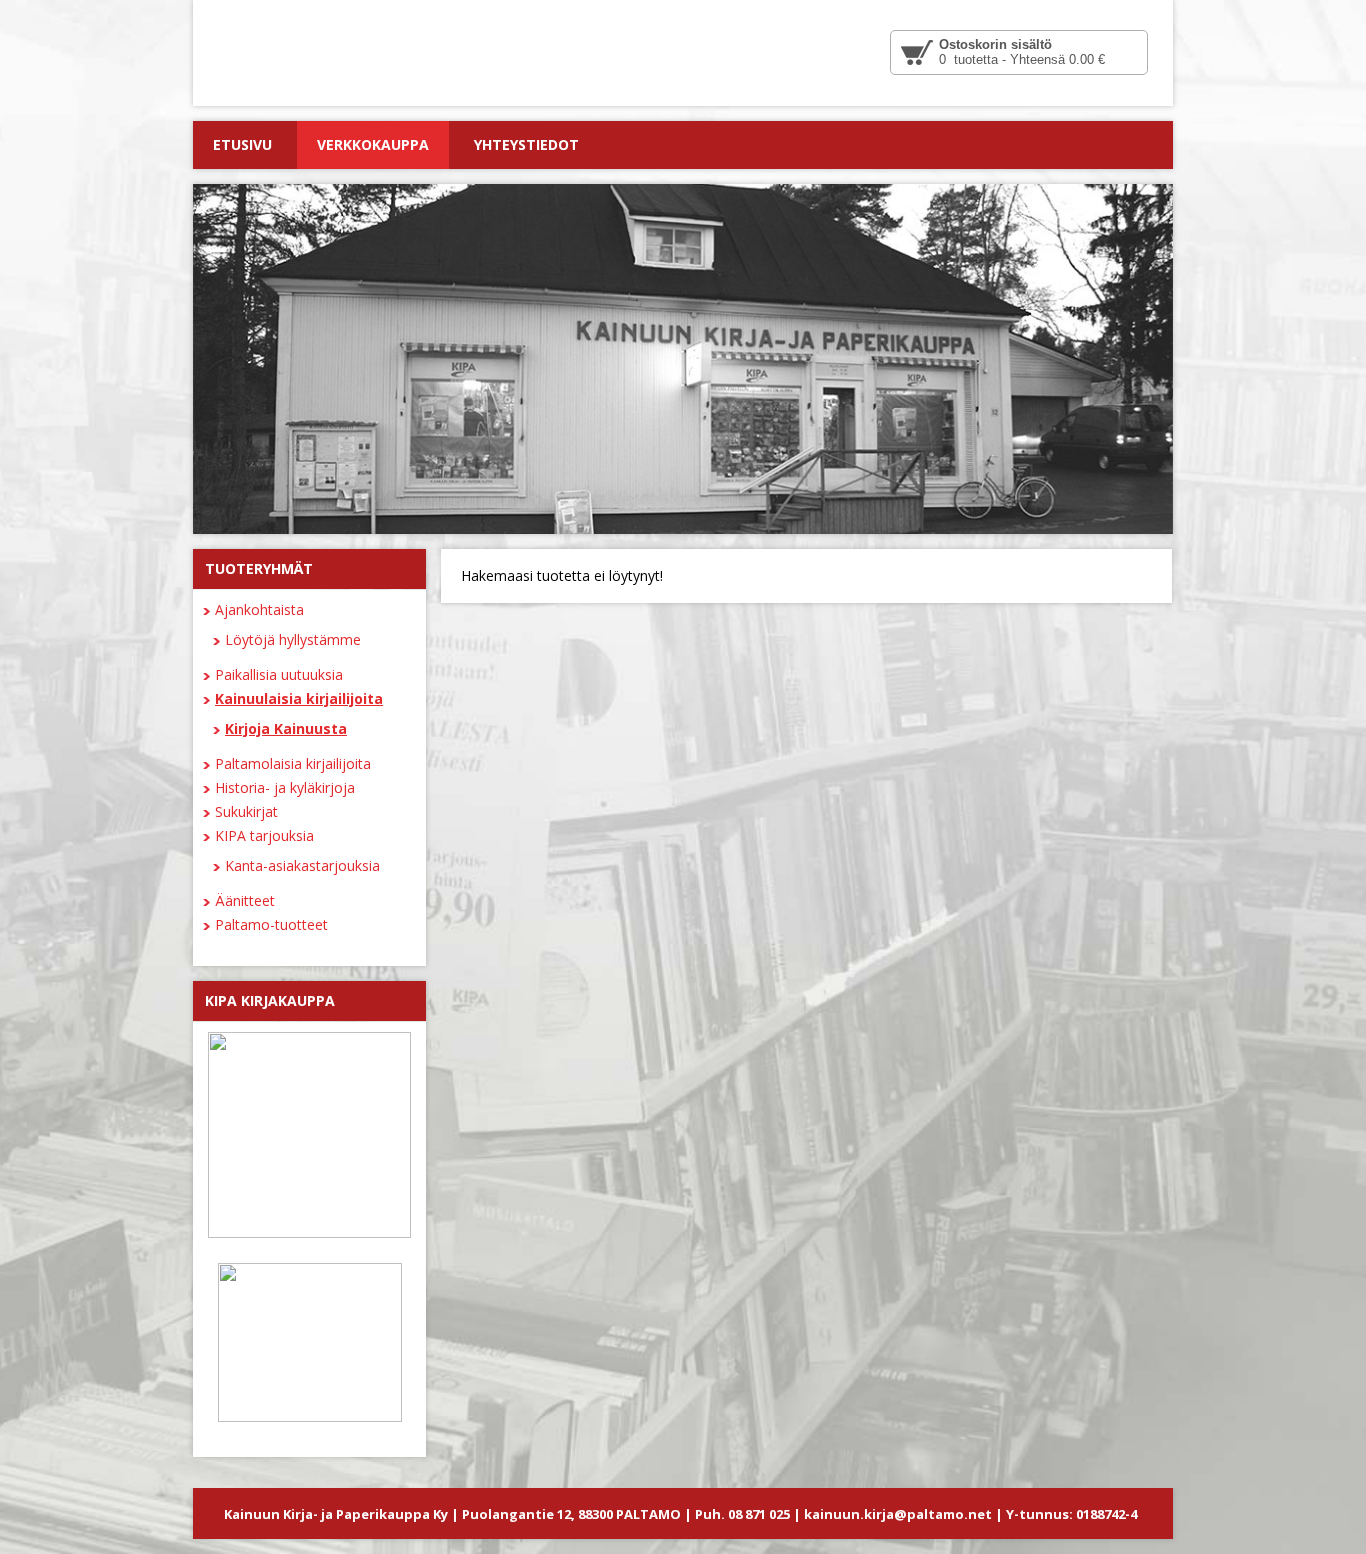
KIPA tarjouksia (264, 835)
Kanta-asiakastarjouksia (302, 865)
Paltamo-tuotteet (271, 924)
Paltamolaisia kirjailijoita (293, 763)
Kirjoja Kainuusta (286, 728)
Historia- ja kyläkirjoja (285, 787)
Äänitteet (245, 900)
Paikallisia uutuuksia (279, 674)
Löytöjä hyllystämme (293, 639)
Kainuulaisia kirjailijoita (299, 698)
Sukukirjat (246, 811)
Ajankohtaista (259, 609)
